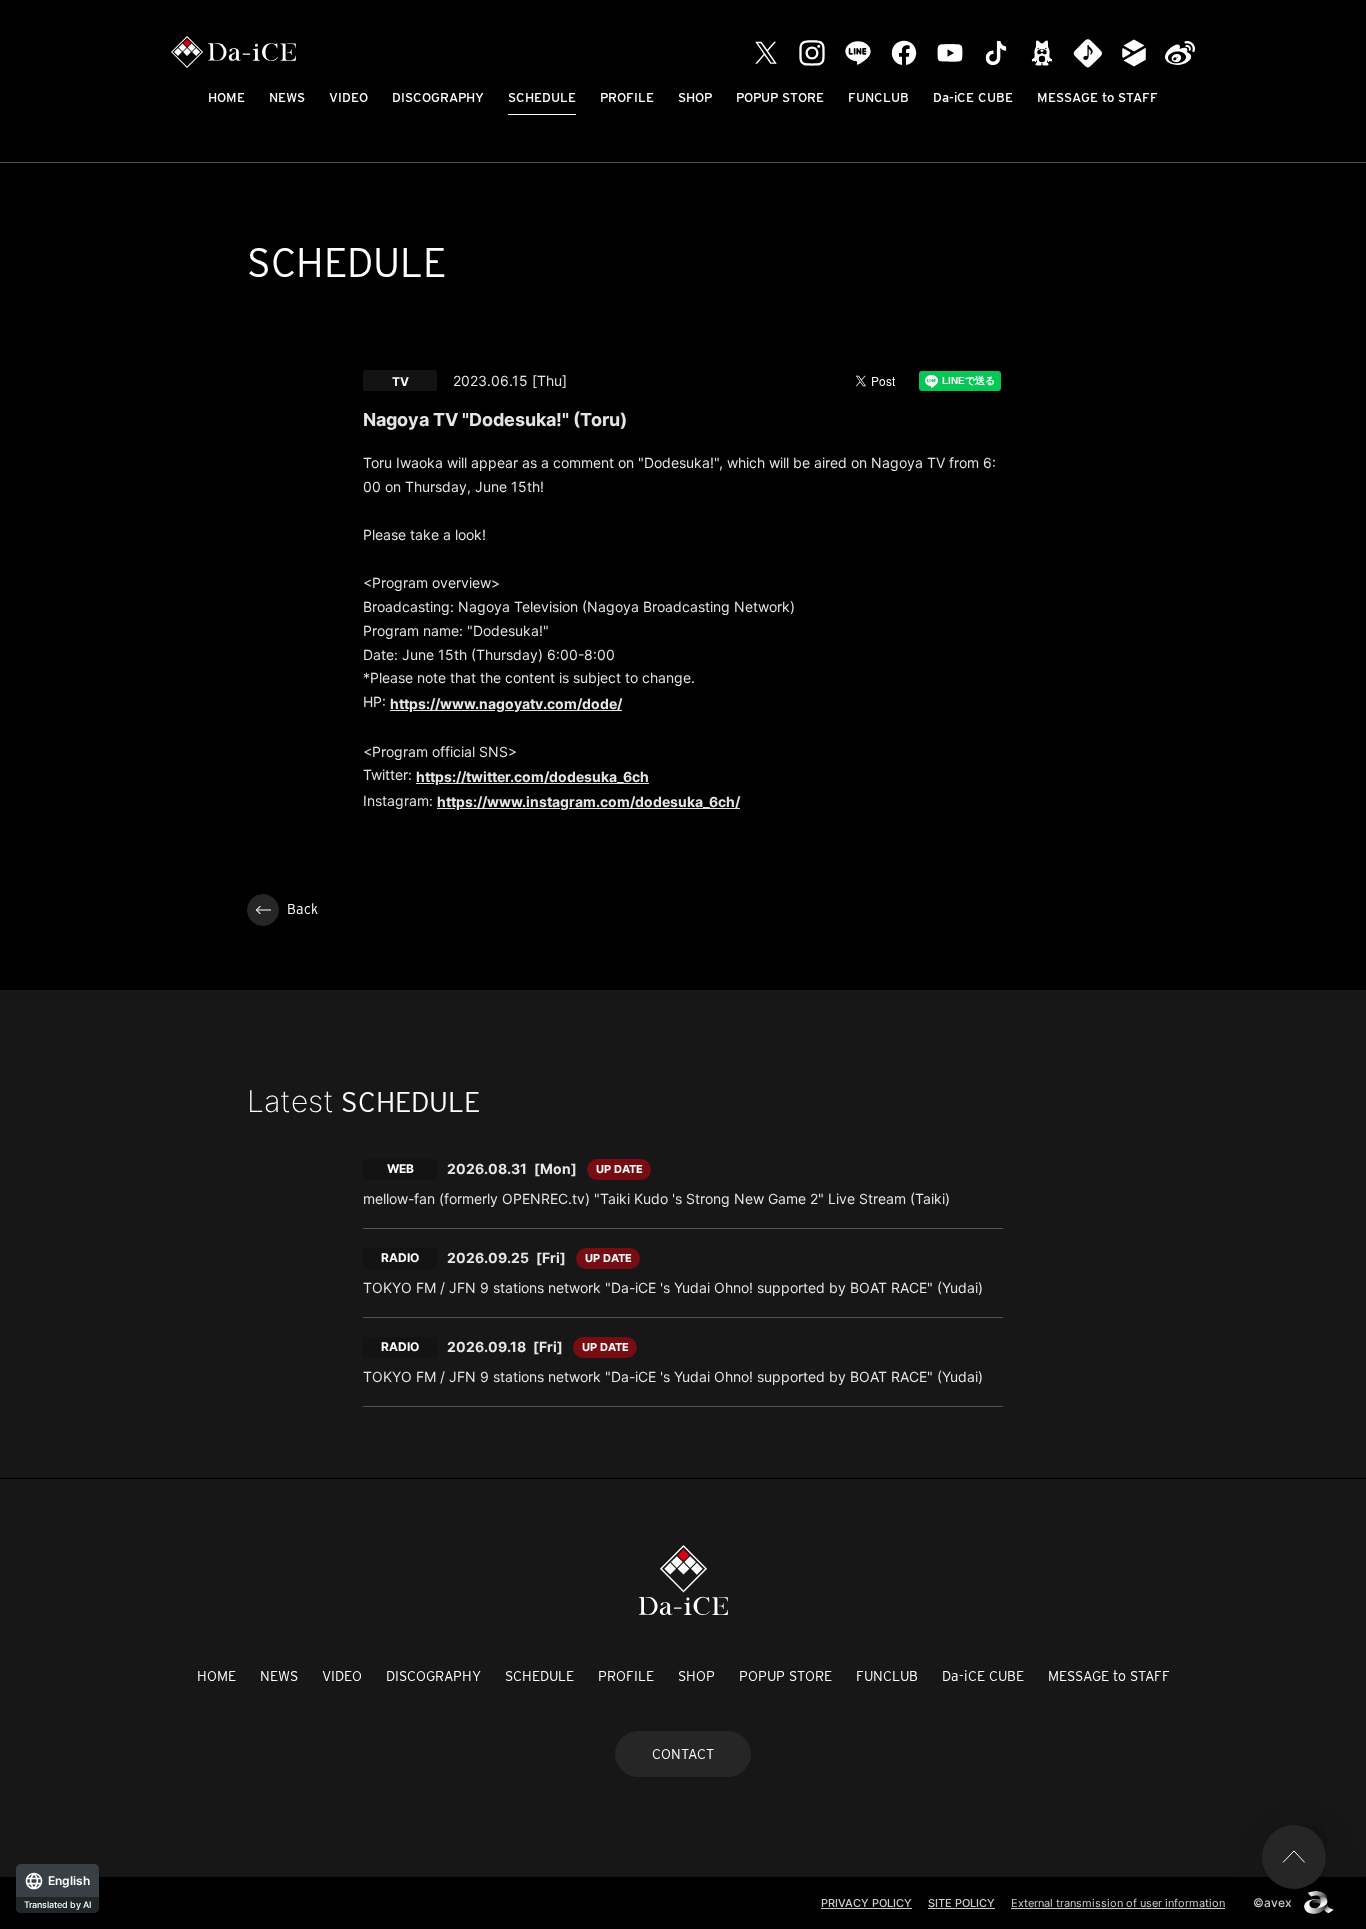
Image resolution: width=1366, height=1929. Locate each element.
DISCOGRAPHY (438, 97)
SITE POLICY (961, 1903)
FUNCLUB (878, 97)
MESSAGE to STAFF (1097, 97)
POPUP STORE (780, 97)
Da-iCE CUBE (973, 97)
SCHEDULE (542, 97)
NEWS (287, 97)
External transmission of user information (1118, 1903)
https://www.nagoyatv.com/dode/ (506, 703)
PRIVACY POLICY (866, 1903)
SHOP (695, 97)
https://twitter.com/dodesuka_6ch (532, 776)
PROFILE (627, 97)
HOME (226, 97)
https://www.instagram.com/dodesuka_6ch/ (588, 801)
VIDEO (348, 97)
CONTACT (683, 1754)
